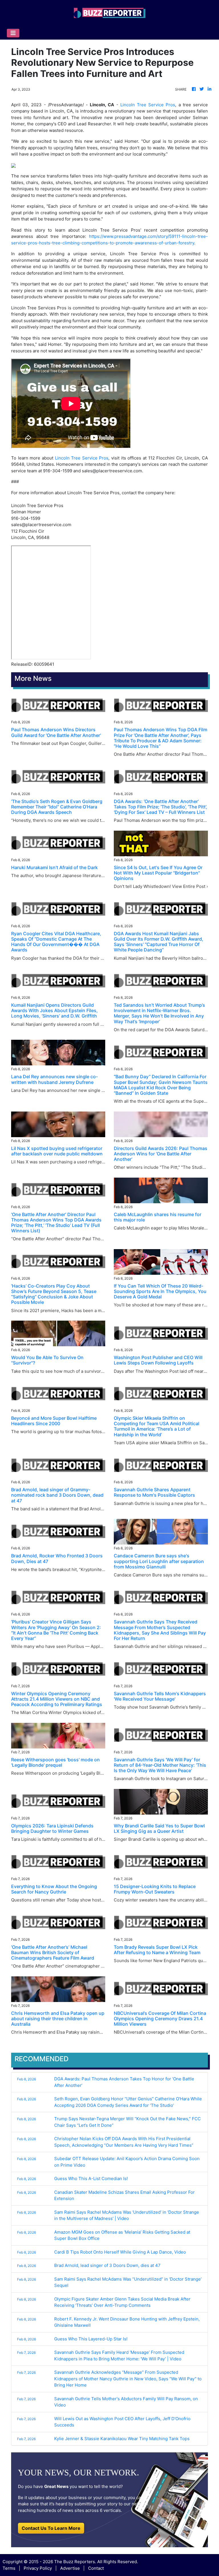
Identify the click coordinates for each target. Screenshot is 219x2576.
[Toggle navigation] (13, 33)
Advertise (70, 2568)
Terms (9, 2568)
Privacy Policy (38, 2568)
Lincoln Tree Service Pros (148, 105)
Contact (96, 2568)
